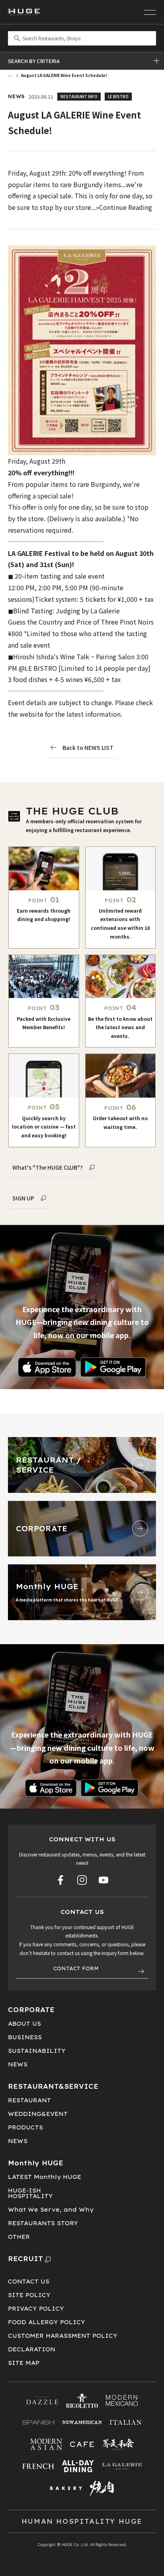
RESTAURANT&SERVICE (53, 2086)
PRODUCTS (25, 2127)
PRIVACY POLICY (36, 2309)
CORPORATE (31, 2010)
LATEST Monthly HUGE (45, 2177)
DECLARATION (32, 2349)
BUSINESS (25, 2037)
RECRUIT (25, 2259)
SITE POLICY (29, 2295)
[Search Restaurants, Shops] (82, 38)
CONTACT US (29, 2281)
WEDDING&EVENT (38, 2114)
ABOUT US (24, 2024)
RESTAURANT (29, 2100)
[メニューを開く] (150, 12)
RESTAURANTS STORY (43, 2223)
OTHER (19, 2237)
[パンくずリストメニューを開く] (10, 75)
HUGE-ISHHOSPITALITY (30, 2193)
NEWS (18, 2064)
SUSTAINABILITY (37, 2051)
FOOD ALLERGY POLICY (47, 2322)
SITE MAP (24, 2363)
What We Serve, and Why (51, 2210)
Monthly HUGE (36, 2163)
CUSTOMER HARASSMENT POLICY (63, 2336)
